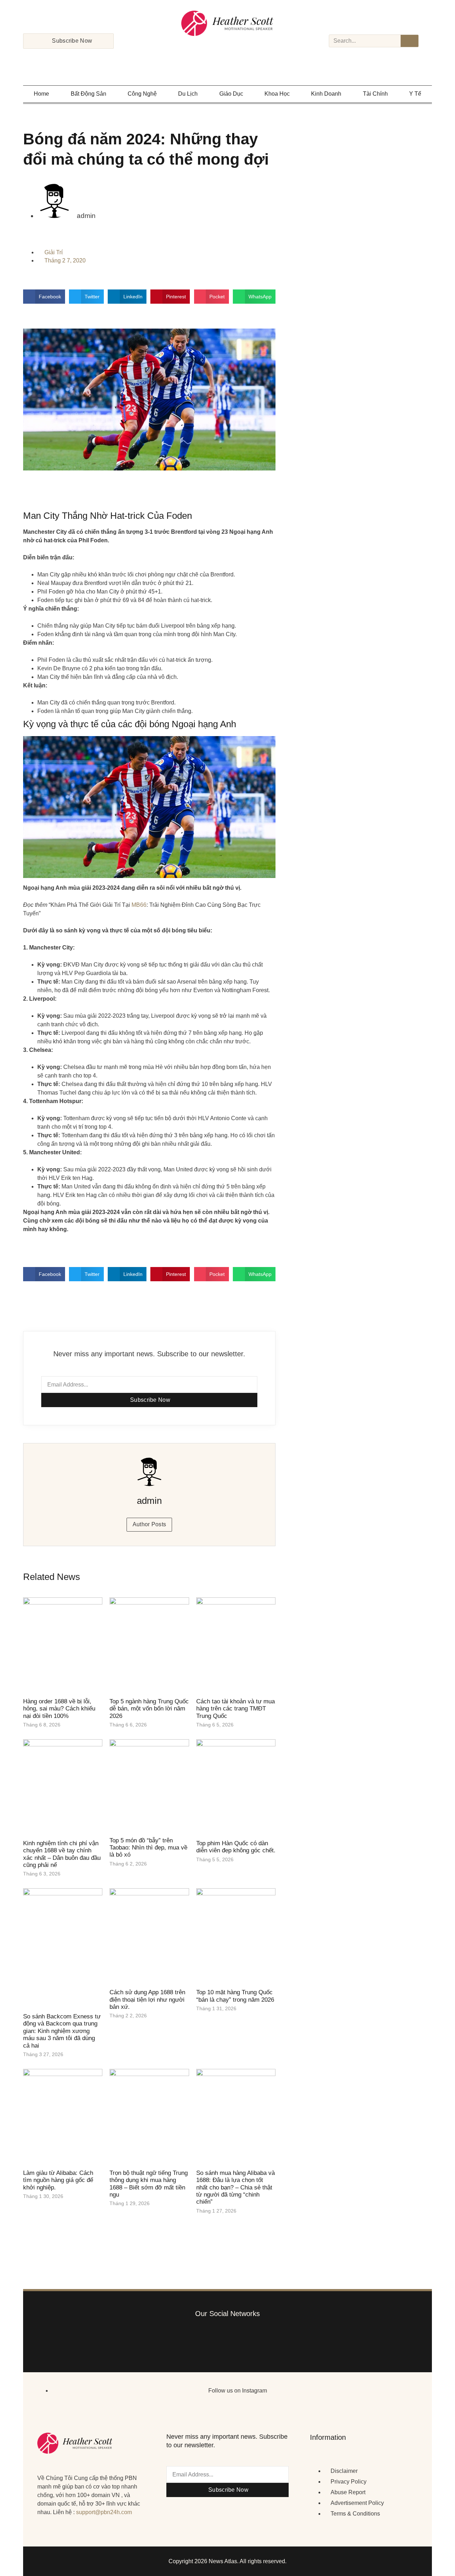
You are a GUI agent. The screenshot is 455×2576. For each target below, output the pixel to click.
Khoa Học (277, 94)
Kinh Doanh (326, 94)
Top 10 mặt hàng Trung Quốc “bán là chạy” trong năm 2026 (235, 1996)
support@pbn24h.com (104, 2512)
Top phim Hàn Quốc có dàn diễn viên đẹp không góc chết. (236, 1847)
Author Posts (149, 1524)
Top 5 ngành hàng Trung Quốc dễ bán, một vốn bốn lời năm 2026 (149, 1709)
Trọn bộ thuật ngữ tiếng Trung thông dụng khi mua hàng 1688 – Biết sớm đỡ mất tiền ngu (149, 2184)
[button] (44, 297)
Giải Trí (53, 252)
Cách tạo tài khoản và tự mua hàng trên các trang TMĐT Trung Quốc (235, 1709)
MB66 (139, 905)
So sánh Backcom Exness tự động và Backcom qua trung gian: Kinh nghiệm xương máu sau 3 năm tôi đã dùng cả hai (62, 2031)
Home (41, 94)
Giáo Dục (231, 94)
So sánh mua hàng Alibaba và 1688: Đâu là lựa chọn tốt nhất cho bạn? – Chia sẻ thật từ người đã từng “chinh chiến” (235, 2188)
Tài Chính (375, 94)
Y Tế (415, 94)
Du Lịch (188, 94)
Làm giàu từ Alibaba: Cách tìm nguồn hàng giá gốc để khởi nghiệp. (58, 2180)
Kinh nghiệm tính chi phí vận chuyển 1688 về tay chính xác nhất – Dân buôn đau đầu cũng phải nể (62, 1854)
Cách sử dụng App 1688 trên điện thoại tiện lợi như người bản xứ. (147, 2000)
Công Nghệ (142, 94)
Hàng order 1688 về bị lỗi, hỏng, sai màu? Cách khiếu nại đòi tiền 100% (59, 1709)
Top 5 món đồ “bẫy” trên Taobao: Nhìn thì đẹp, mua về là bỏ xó (148, 1848)
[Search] (409, 41)
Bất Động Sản (89, 94)
